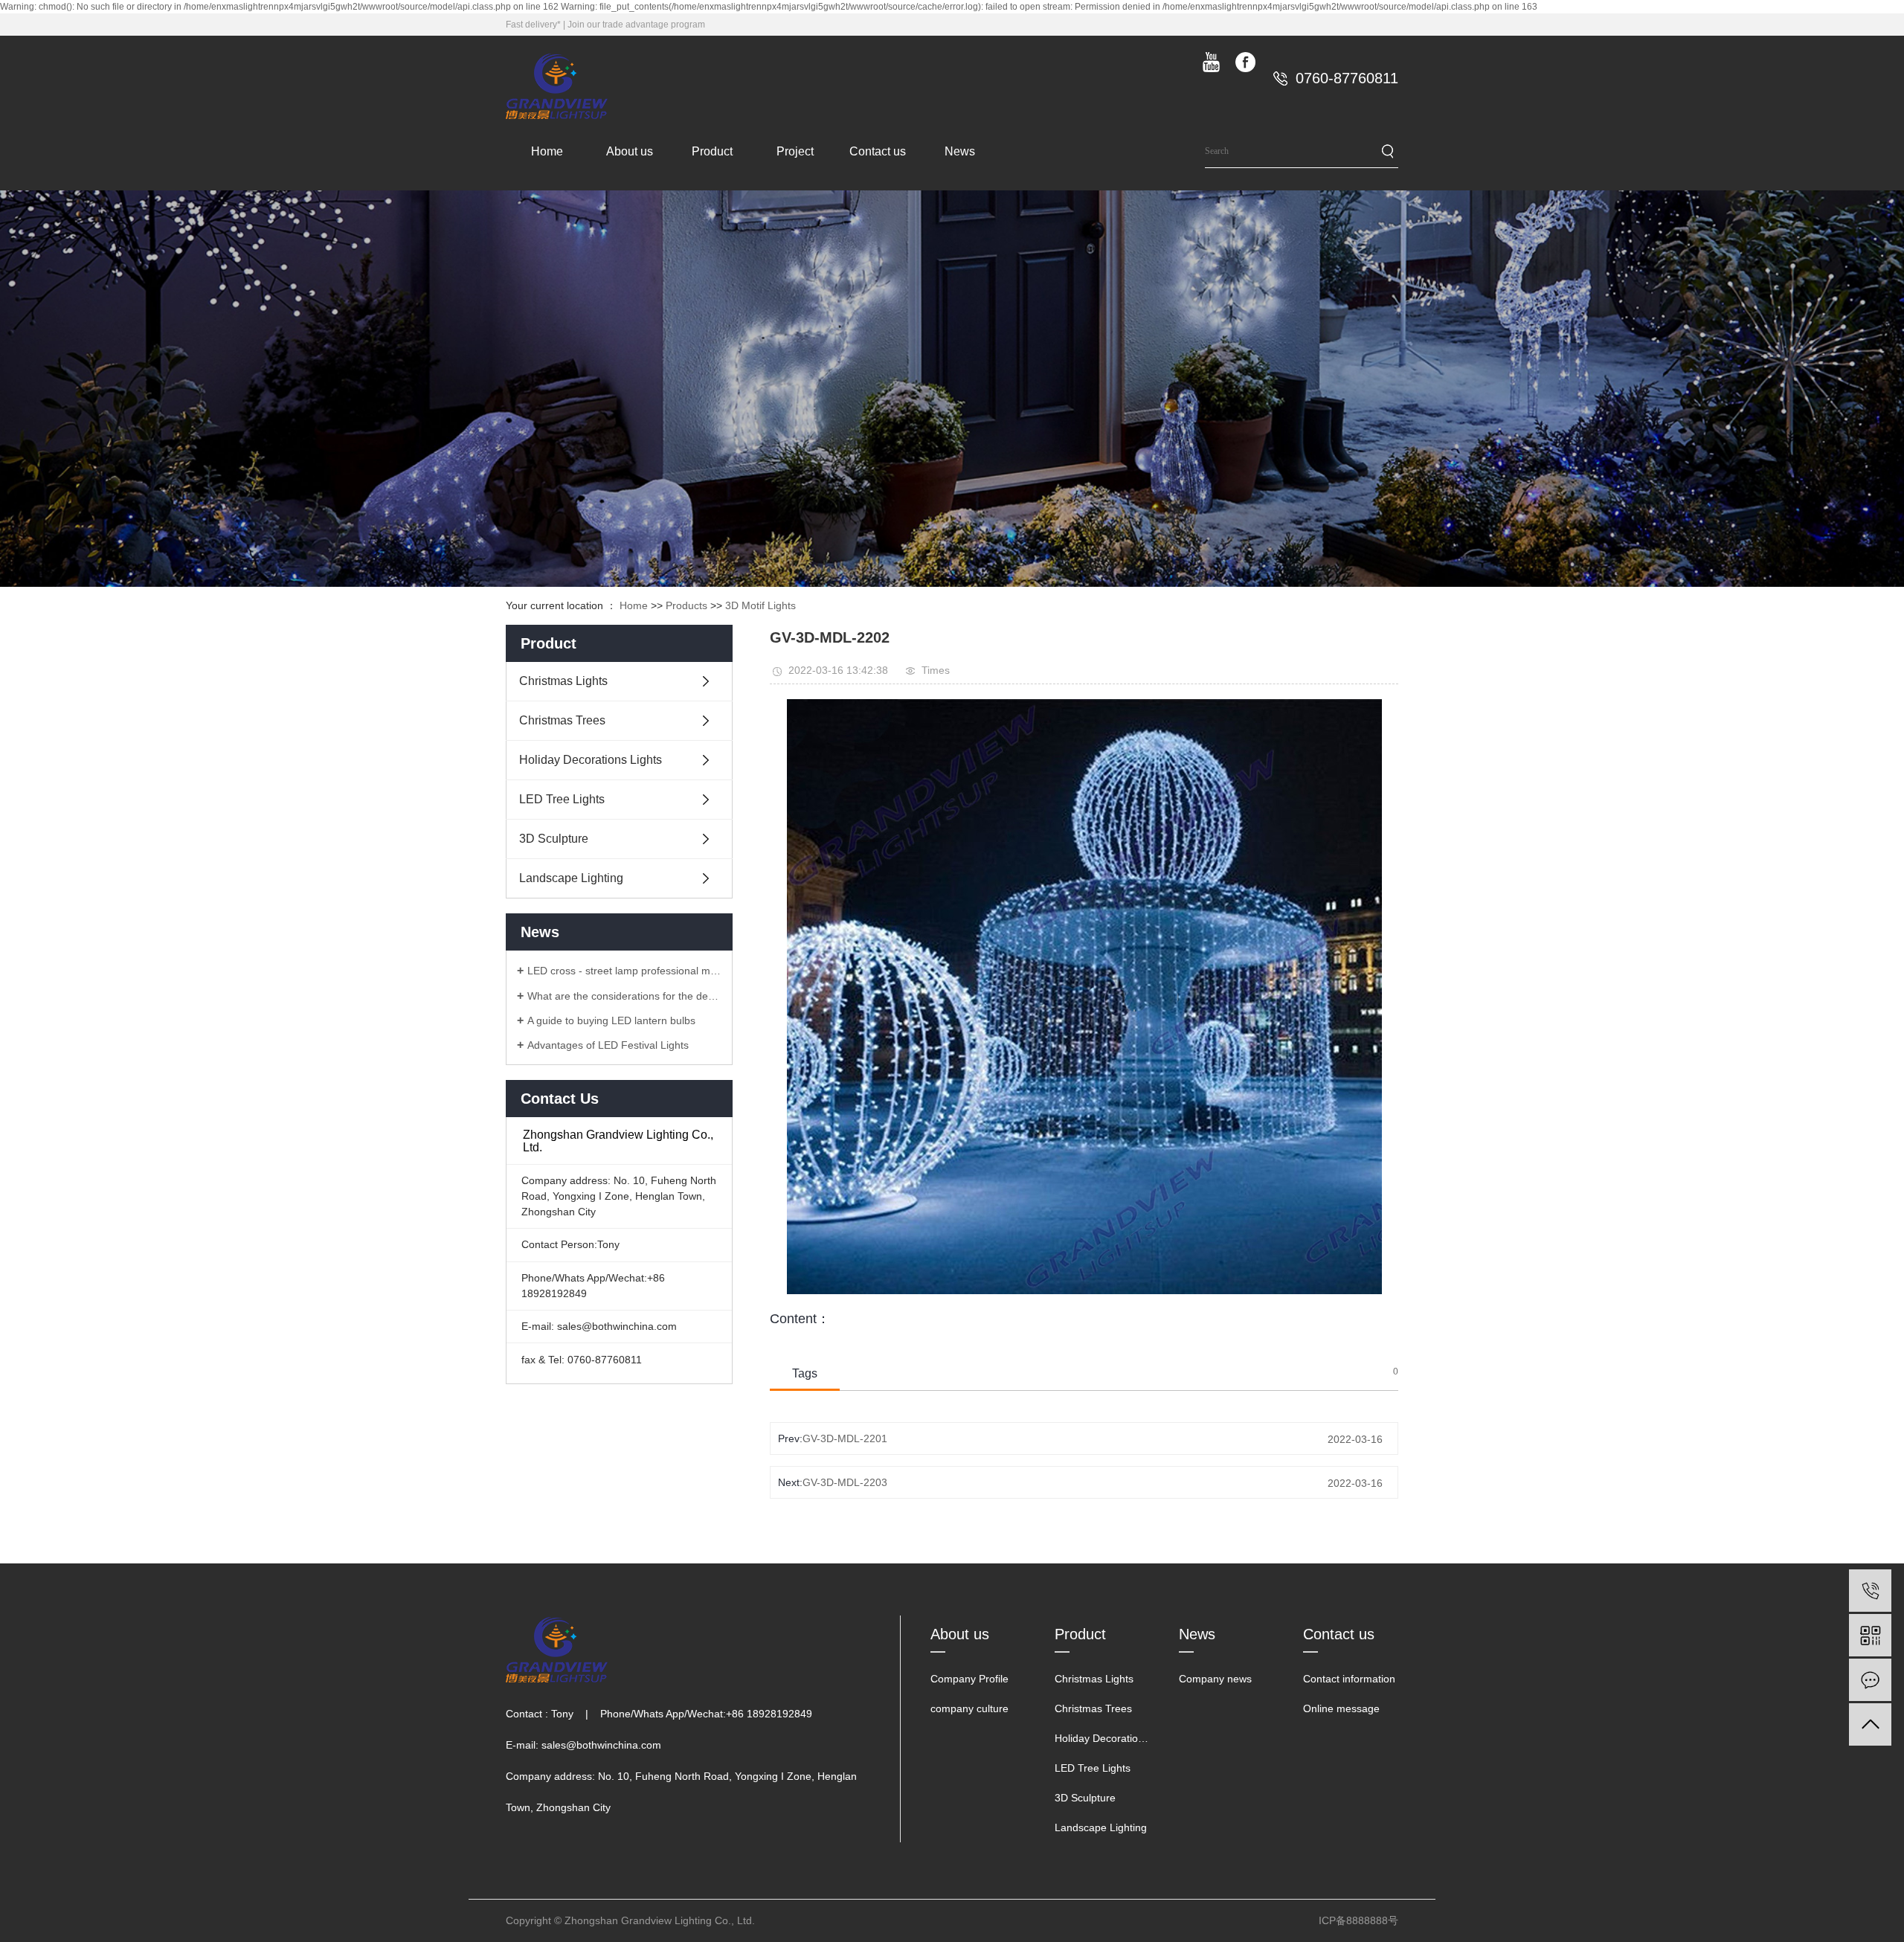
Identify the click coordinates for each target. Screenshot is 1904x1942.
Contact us (878, 151)
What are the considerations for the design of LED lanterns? (624, 996)
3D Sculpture (554, 839)
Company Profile (969, 1679)
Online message (1341, 1708)
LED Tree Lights (562, 799)
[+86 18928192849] (1870, 1591)
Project (795, 151)
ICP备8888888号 (1358, 1920)
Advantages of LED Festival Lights (608, 1045)
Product (712, 151)
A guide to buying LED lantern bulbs (611, 1020)
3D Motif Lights (760, 605)
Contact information (1349, 1679)
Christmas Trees (562, 720)
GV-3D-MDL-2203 (845, 1482)
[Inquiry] (1870, 1680)
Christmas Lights (563, 681)
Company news (1215, 1679)
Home (547, 151)
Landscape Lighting (571, 878)
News (960, 151)
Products (686, 605)
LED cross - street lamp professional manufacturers (624, 971)
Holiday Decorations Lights (591, 760)
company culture (969, 1708)
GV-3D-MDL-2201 (845, 1438)
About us (630, 151)
